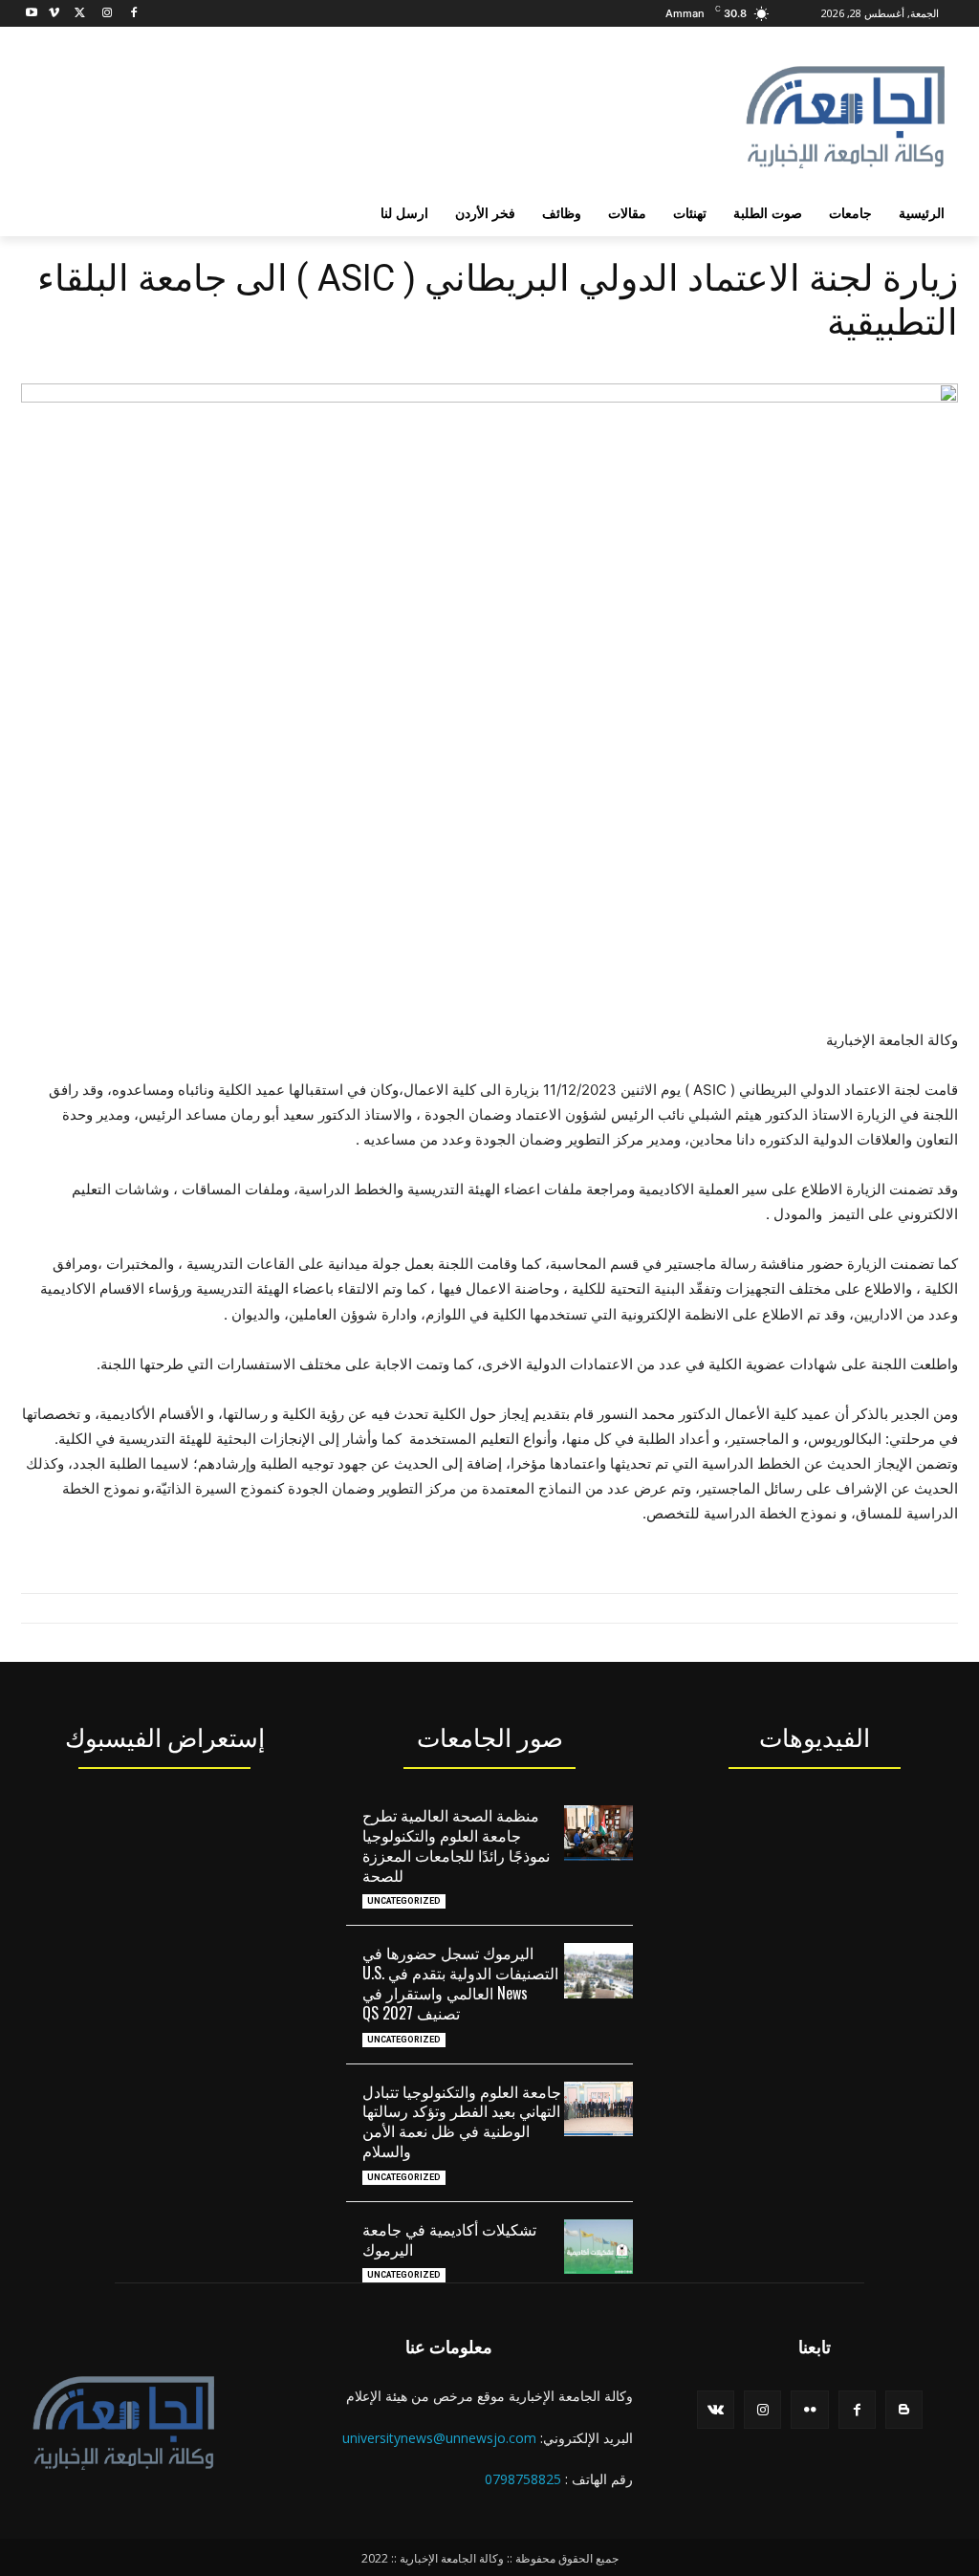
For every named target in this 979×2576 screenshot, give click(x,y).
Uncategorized (404, 1901)
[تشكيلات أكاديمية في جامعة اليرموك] (598, 2247)
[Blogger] (904, 2409)
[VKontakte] (716, 2409)
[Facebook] (133, 14)
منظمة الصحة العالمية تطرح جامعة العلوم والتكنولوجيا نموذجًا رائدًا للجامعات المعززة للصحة (456, 1845)
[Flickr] (809, 2409)
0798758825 (523, 2479)
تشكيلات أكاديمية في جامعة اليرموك (449, 2239)
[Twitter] (81, 14)
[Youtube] (32, 14)
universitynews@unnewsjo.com (439, 2438)
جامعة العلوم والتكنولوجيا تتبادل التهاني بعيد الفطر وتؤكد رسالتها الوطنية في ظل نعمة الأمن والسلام (462, 2121)
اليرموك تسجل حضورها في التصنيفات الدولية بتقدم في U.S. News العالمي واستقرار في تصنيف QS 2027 (460, 1982)
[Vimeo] (54, 14)
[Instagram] (107, 14)
